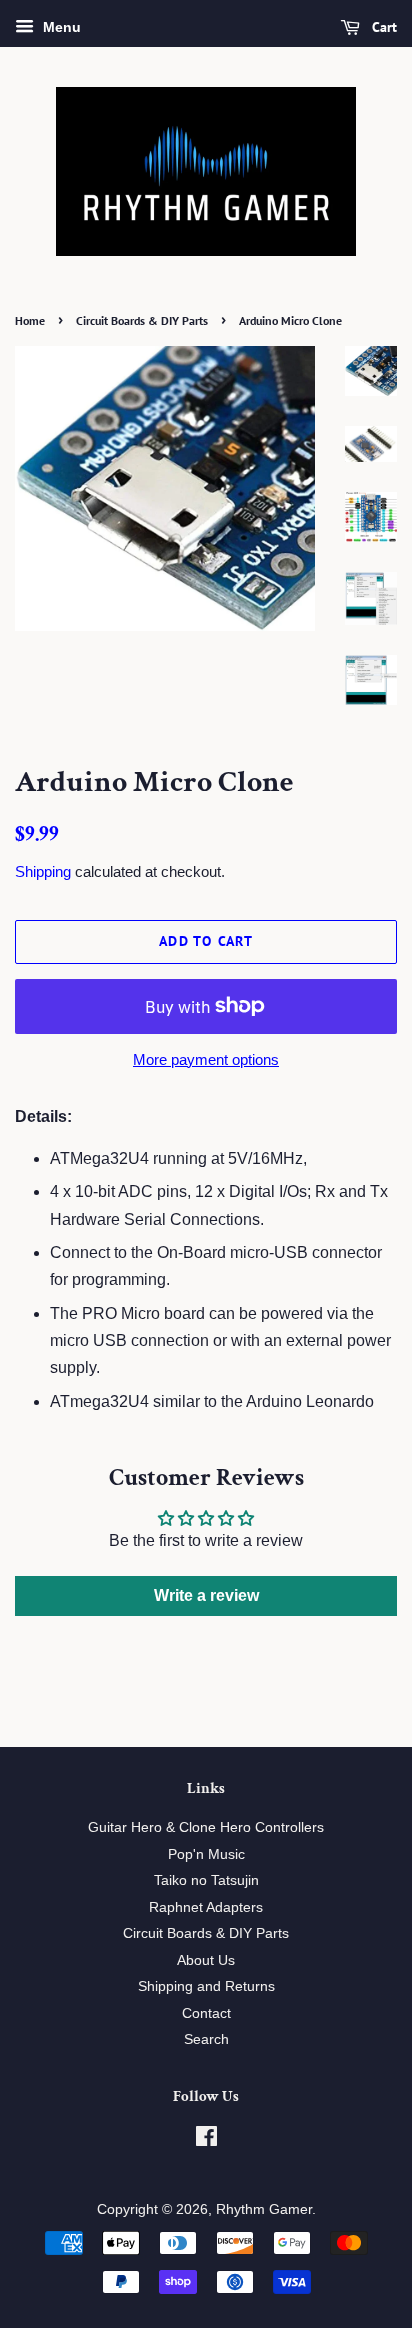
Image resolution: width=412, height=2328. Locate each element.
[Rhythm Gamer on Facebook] (206, 2140)
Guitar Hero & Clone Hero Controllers (206, 1827)
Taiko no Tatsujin (206, 1880)
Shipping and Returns (206, 1986)
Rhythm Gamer (264, 2209)
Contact (206, 2013)
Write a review (206, 1595)
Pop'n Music (206, 1854)
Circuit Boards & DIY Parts (142, 320)
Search (206, 2039)
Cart (382, 27)
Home (30, 320)
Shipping (43, 871)
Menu (60, 27)
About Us (206, 1960)
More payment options (206, 1059)
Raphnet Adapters (206, 1907)
